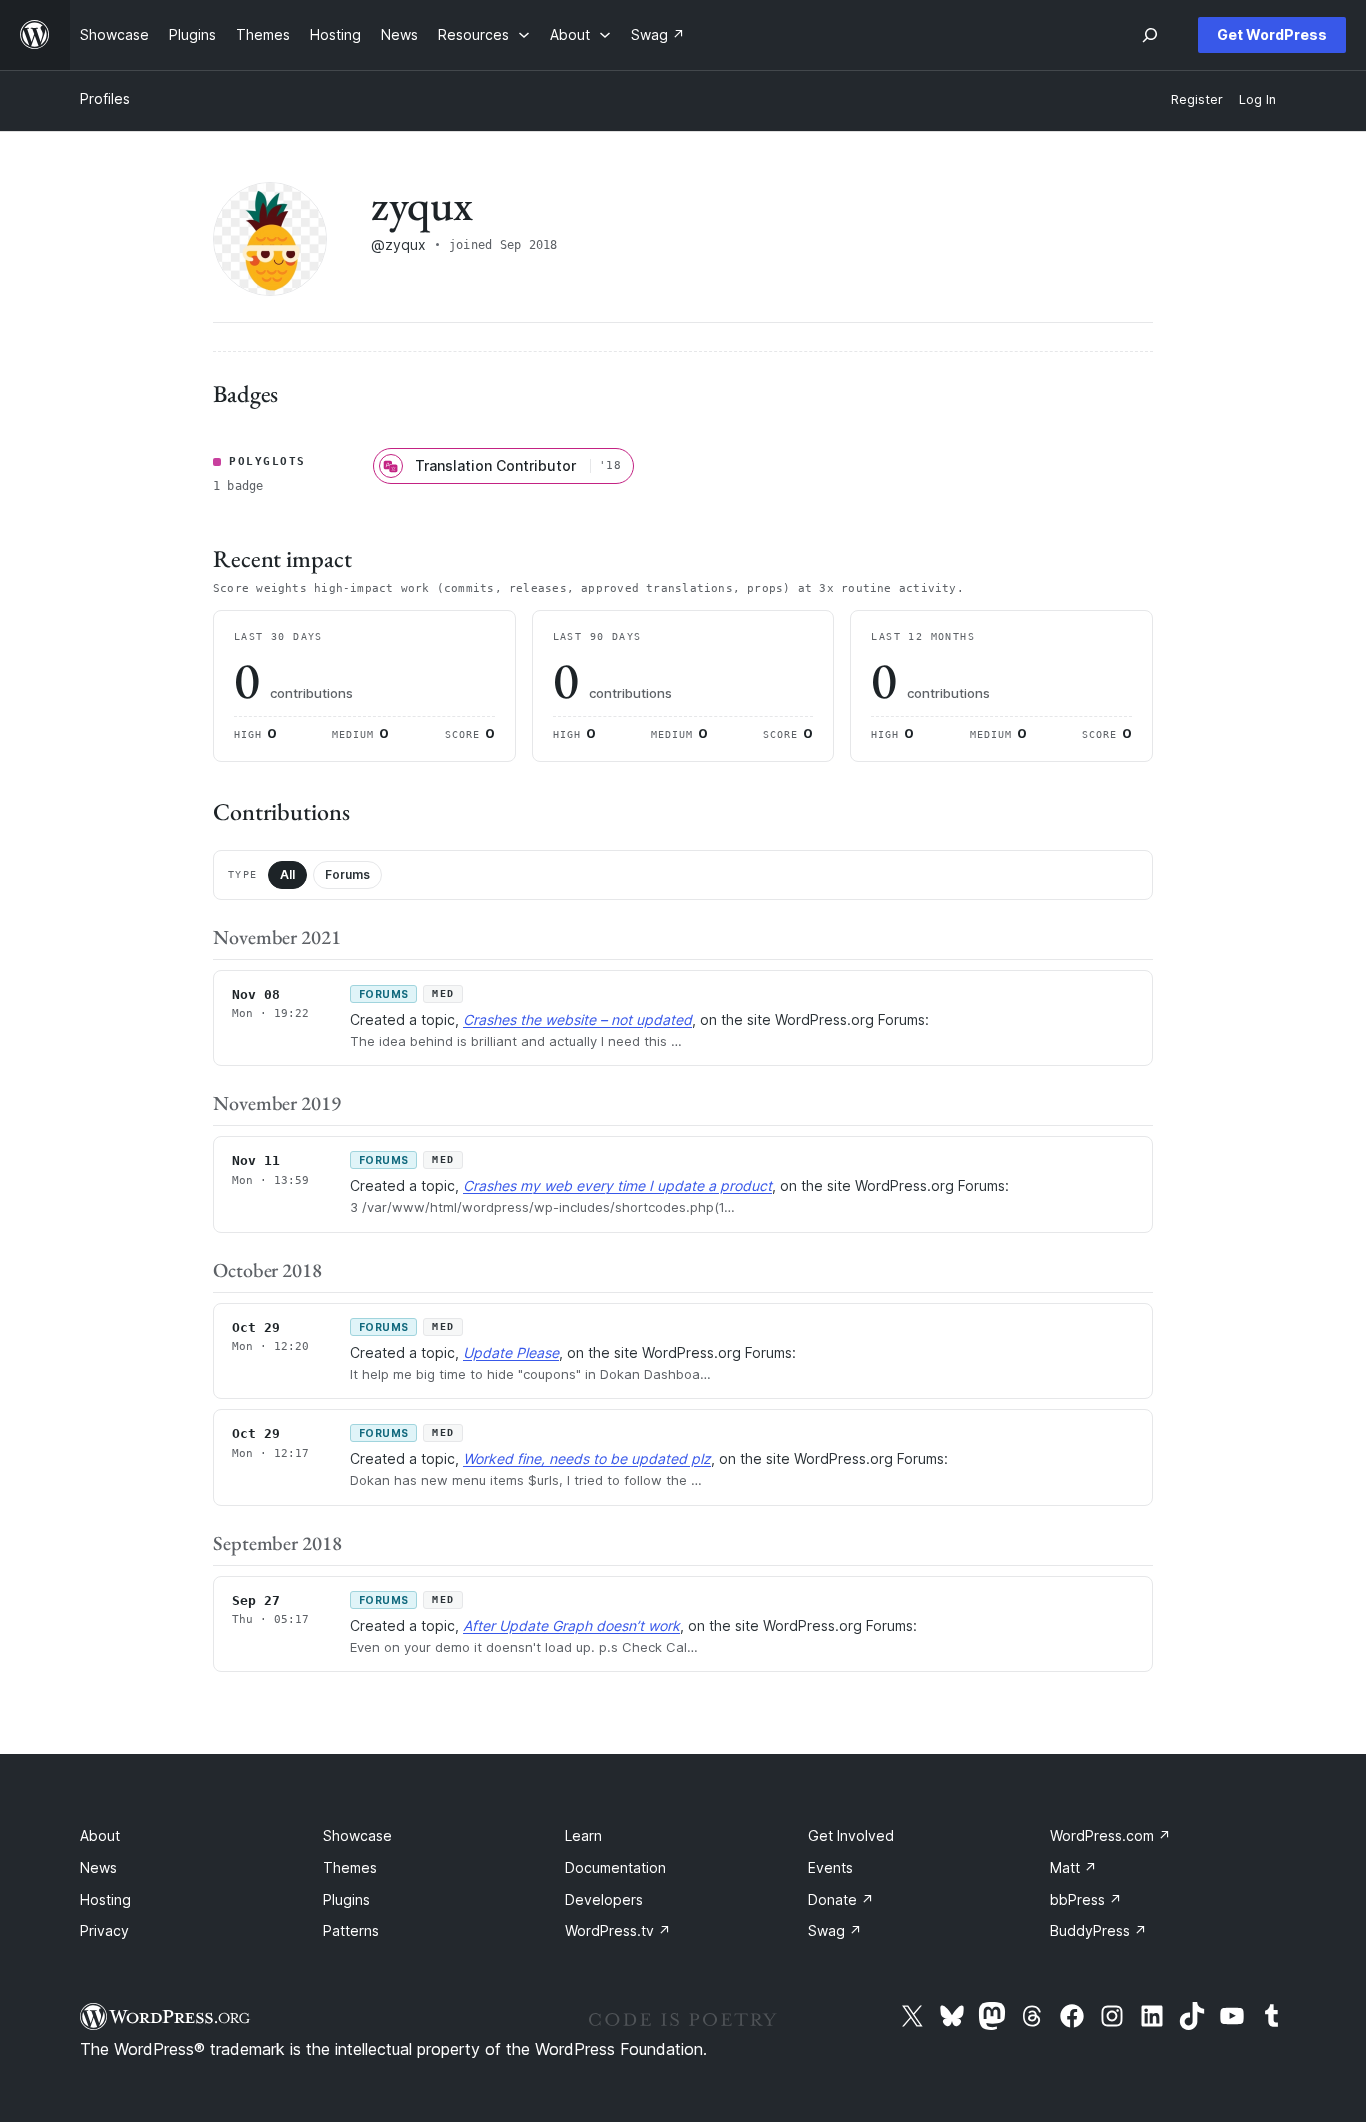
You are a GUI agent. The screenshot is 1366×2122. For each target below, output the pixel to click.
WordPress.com (1110, 1835)
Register (1197, 99)
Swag (835, 1930)
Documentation (615, 1867)
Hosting (105, 1899)
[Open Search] (1150, 35)
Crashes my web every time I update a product (617, 1185)
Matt (1073, 1867)
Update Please (511, 1352)
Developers (604, 1899)
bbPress (1086, 1899)
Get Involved (851, 1835)
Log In (1257, 99)
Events (830, 1867)
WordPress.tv (618, 1930)
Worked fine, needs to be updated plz (587, 1458)
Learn (583, 1835)
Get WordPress (1272, 34)
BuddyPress (1098, 1930)
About (100, 1835)
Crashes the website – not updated (577, 1019)
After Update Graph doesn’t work (571, 1625)
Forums (347, 874)
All (287, 874)
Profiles (105, 98)
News (98, 1867)
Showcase (357, 1835)
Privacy (104, 1930)
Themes (350, 1867)
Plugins (346, 1899)
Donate (841, 1899)
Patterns (351, 1930)
